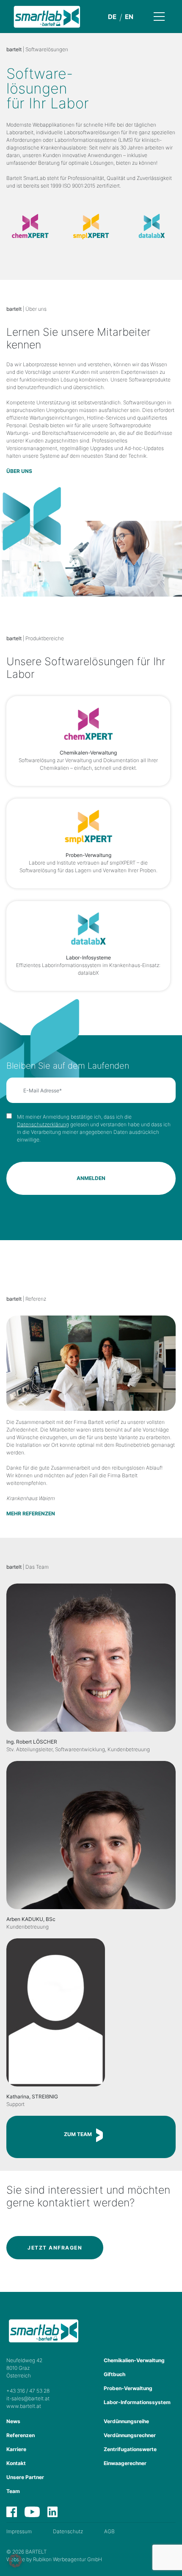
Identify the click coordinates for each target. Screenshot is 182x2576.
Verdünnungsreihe (126, 2421)
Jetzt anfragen (55, 2248)
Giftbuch (114, 2374)
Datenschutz (68, 2531)
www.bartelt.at (24, 2406)
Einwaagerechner (125, 2463)
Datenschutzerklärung (43, 1124)
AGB (109, 2531)
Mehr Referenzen (31, 1513)
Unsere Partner (25, 2477)
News (13, 2421)
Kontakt (16, 2463)
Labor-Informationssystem (137, 2402)
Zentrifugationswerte (130, 2449)
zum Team (78, 2134)
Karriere (16, 2449)
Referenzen (21, 2435)
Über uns (19, 471)
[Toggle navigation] (166, 16)
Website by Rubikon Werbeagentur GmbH (54, 2559)
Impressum (19, 2531)
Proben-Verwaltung (128, 2388)
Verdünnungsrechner (130, 2435)
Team (13, 2491)
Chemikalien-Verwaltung (134, 2360)
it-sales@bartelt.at (28, 2398)
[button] (15, 2561)
